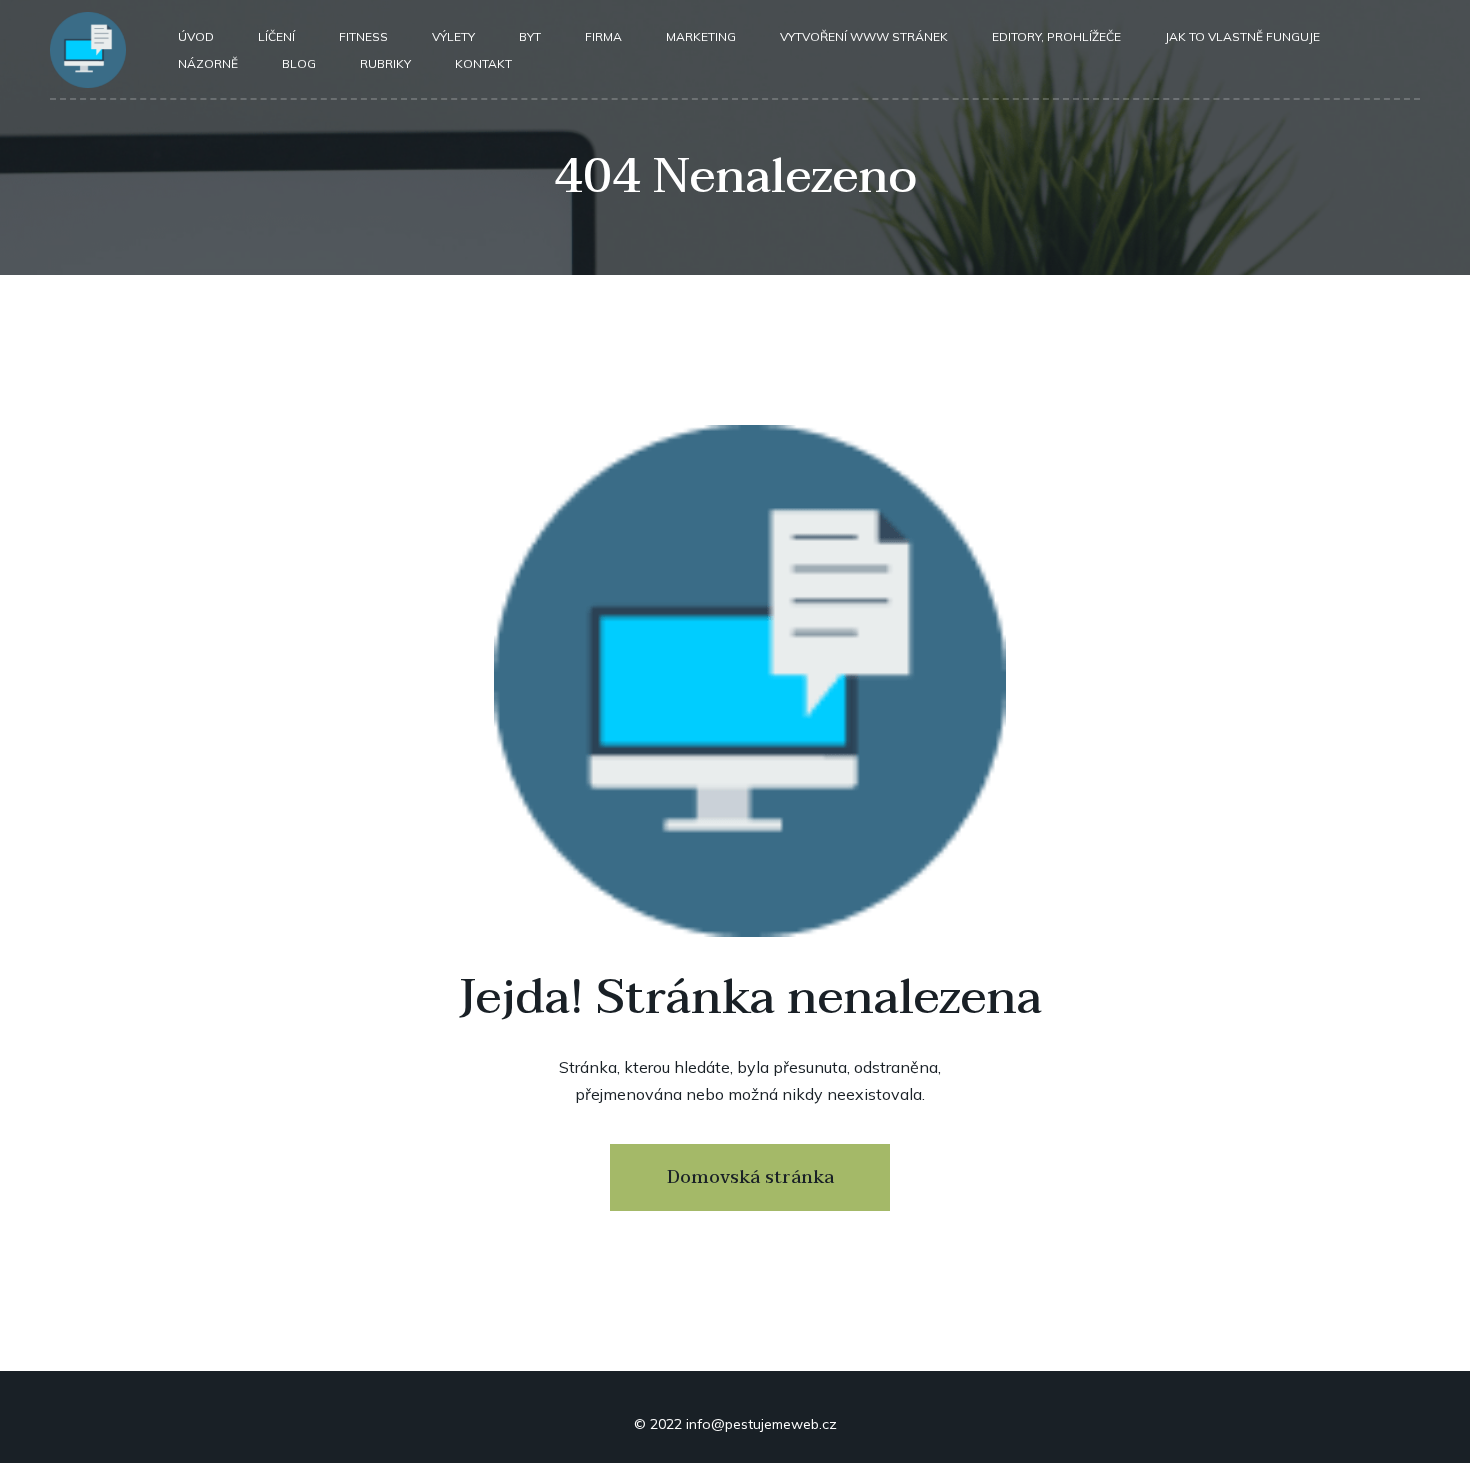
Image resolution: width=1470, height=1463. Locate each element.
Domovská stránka (750, 1177)
